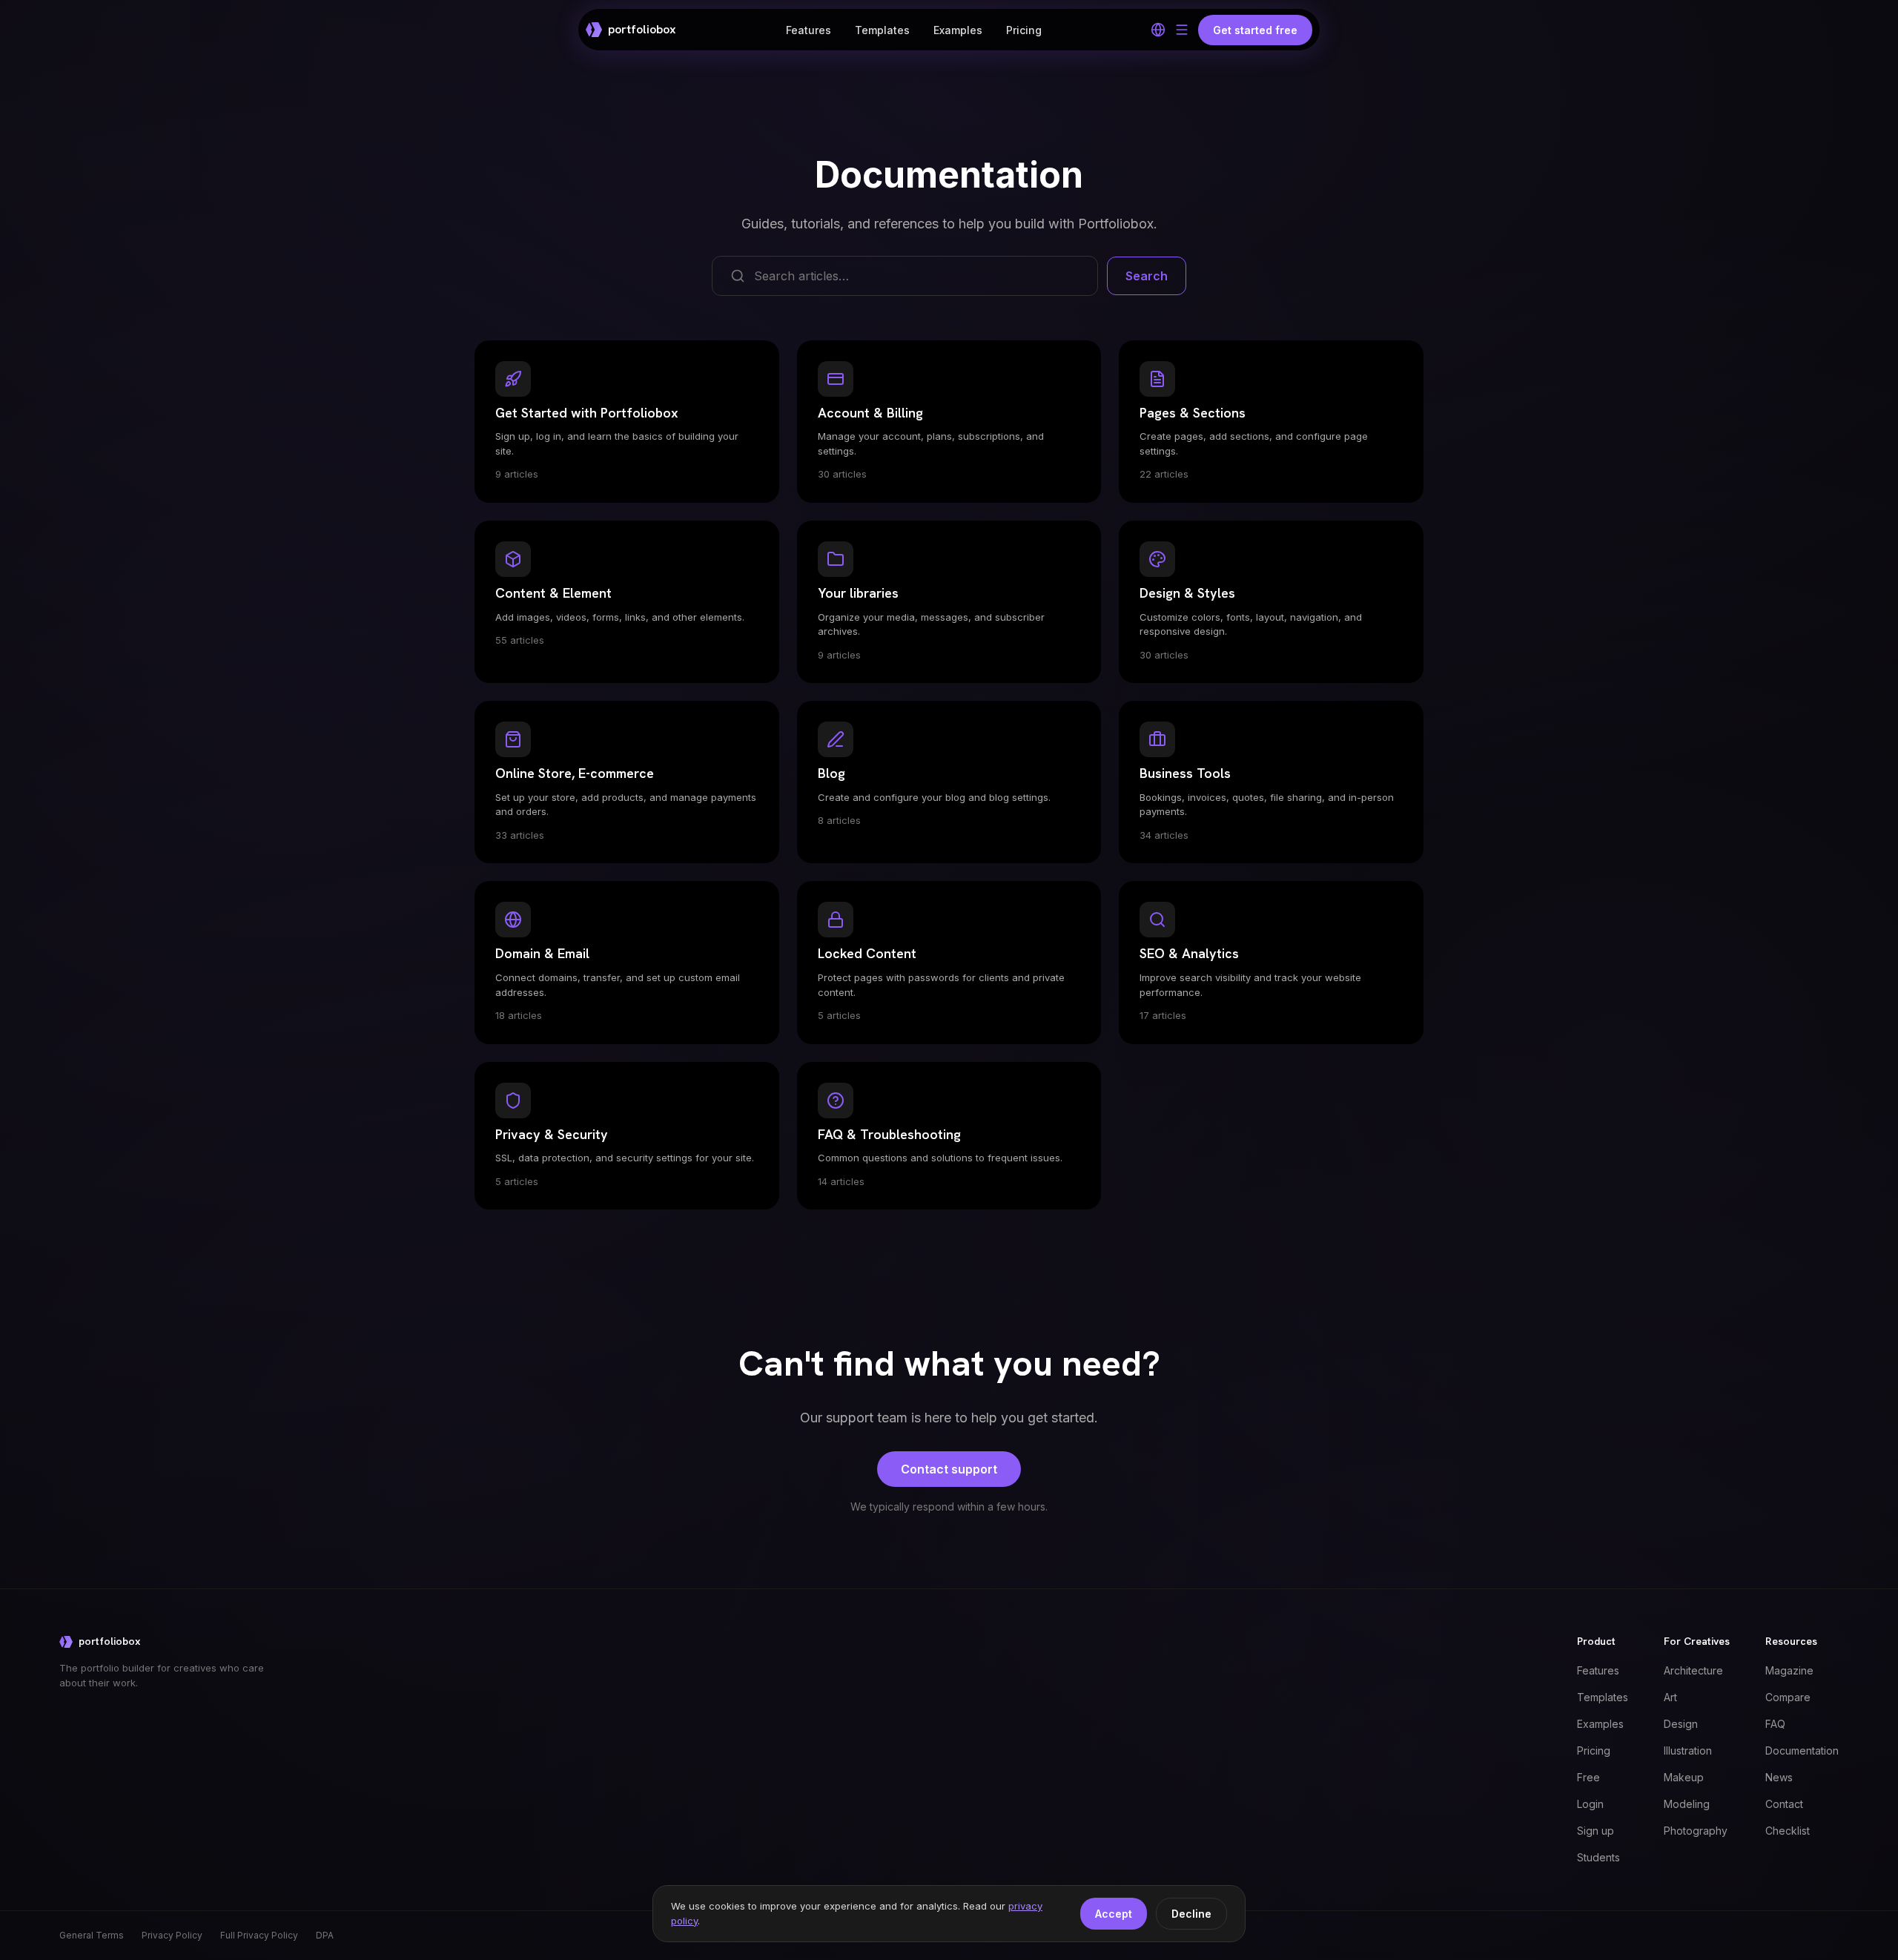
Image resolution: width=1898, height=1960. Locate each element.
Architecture (1693, 1670)
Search (1147, 276)
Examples (958, 30)
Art (1670, 1697)
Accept (1114, 1914)
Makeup (1684, 1777)
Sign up (1596, 1831)
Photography (1696, 1831)
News (1779, 1777)
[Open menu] (1182, 30)
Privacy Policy (172, 1935)
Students (1598, 1857)
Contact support (949, 1469)
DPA (325, 1935)
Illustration (1688, 1751)
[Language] (1158, 30)
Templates (882, 30)
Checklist (1788, 1831)
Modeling (1687, 1804)
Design (1681, 1724)
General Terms (92, 1935)
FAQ (1775, 1724)
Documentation (1802, 1751)
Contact (1784, 1804)
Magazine (1789, 1670)
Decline (1191, 1914)
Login (1590, 1804)
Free (1588, 1777)
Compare (1788, 1697)
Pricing (1024, 30)
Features (809, 30)
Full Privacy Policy (259, 1935)
